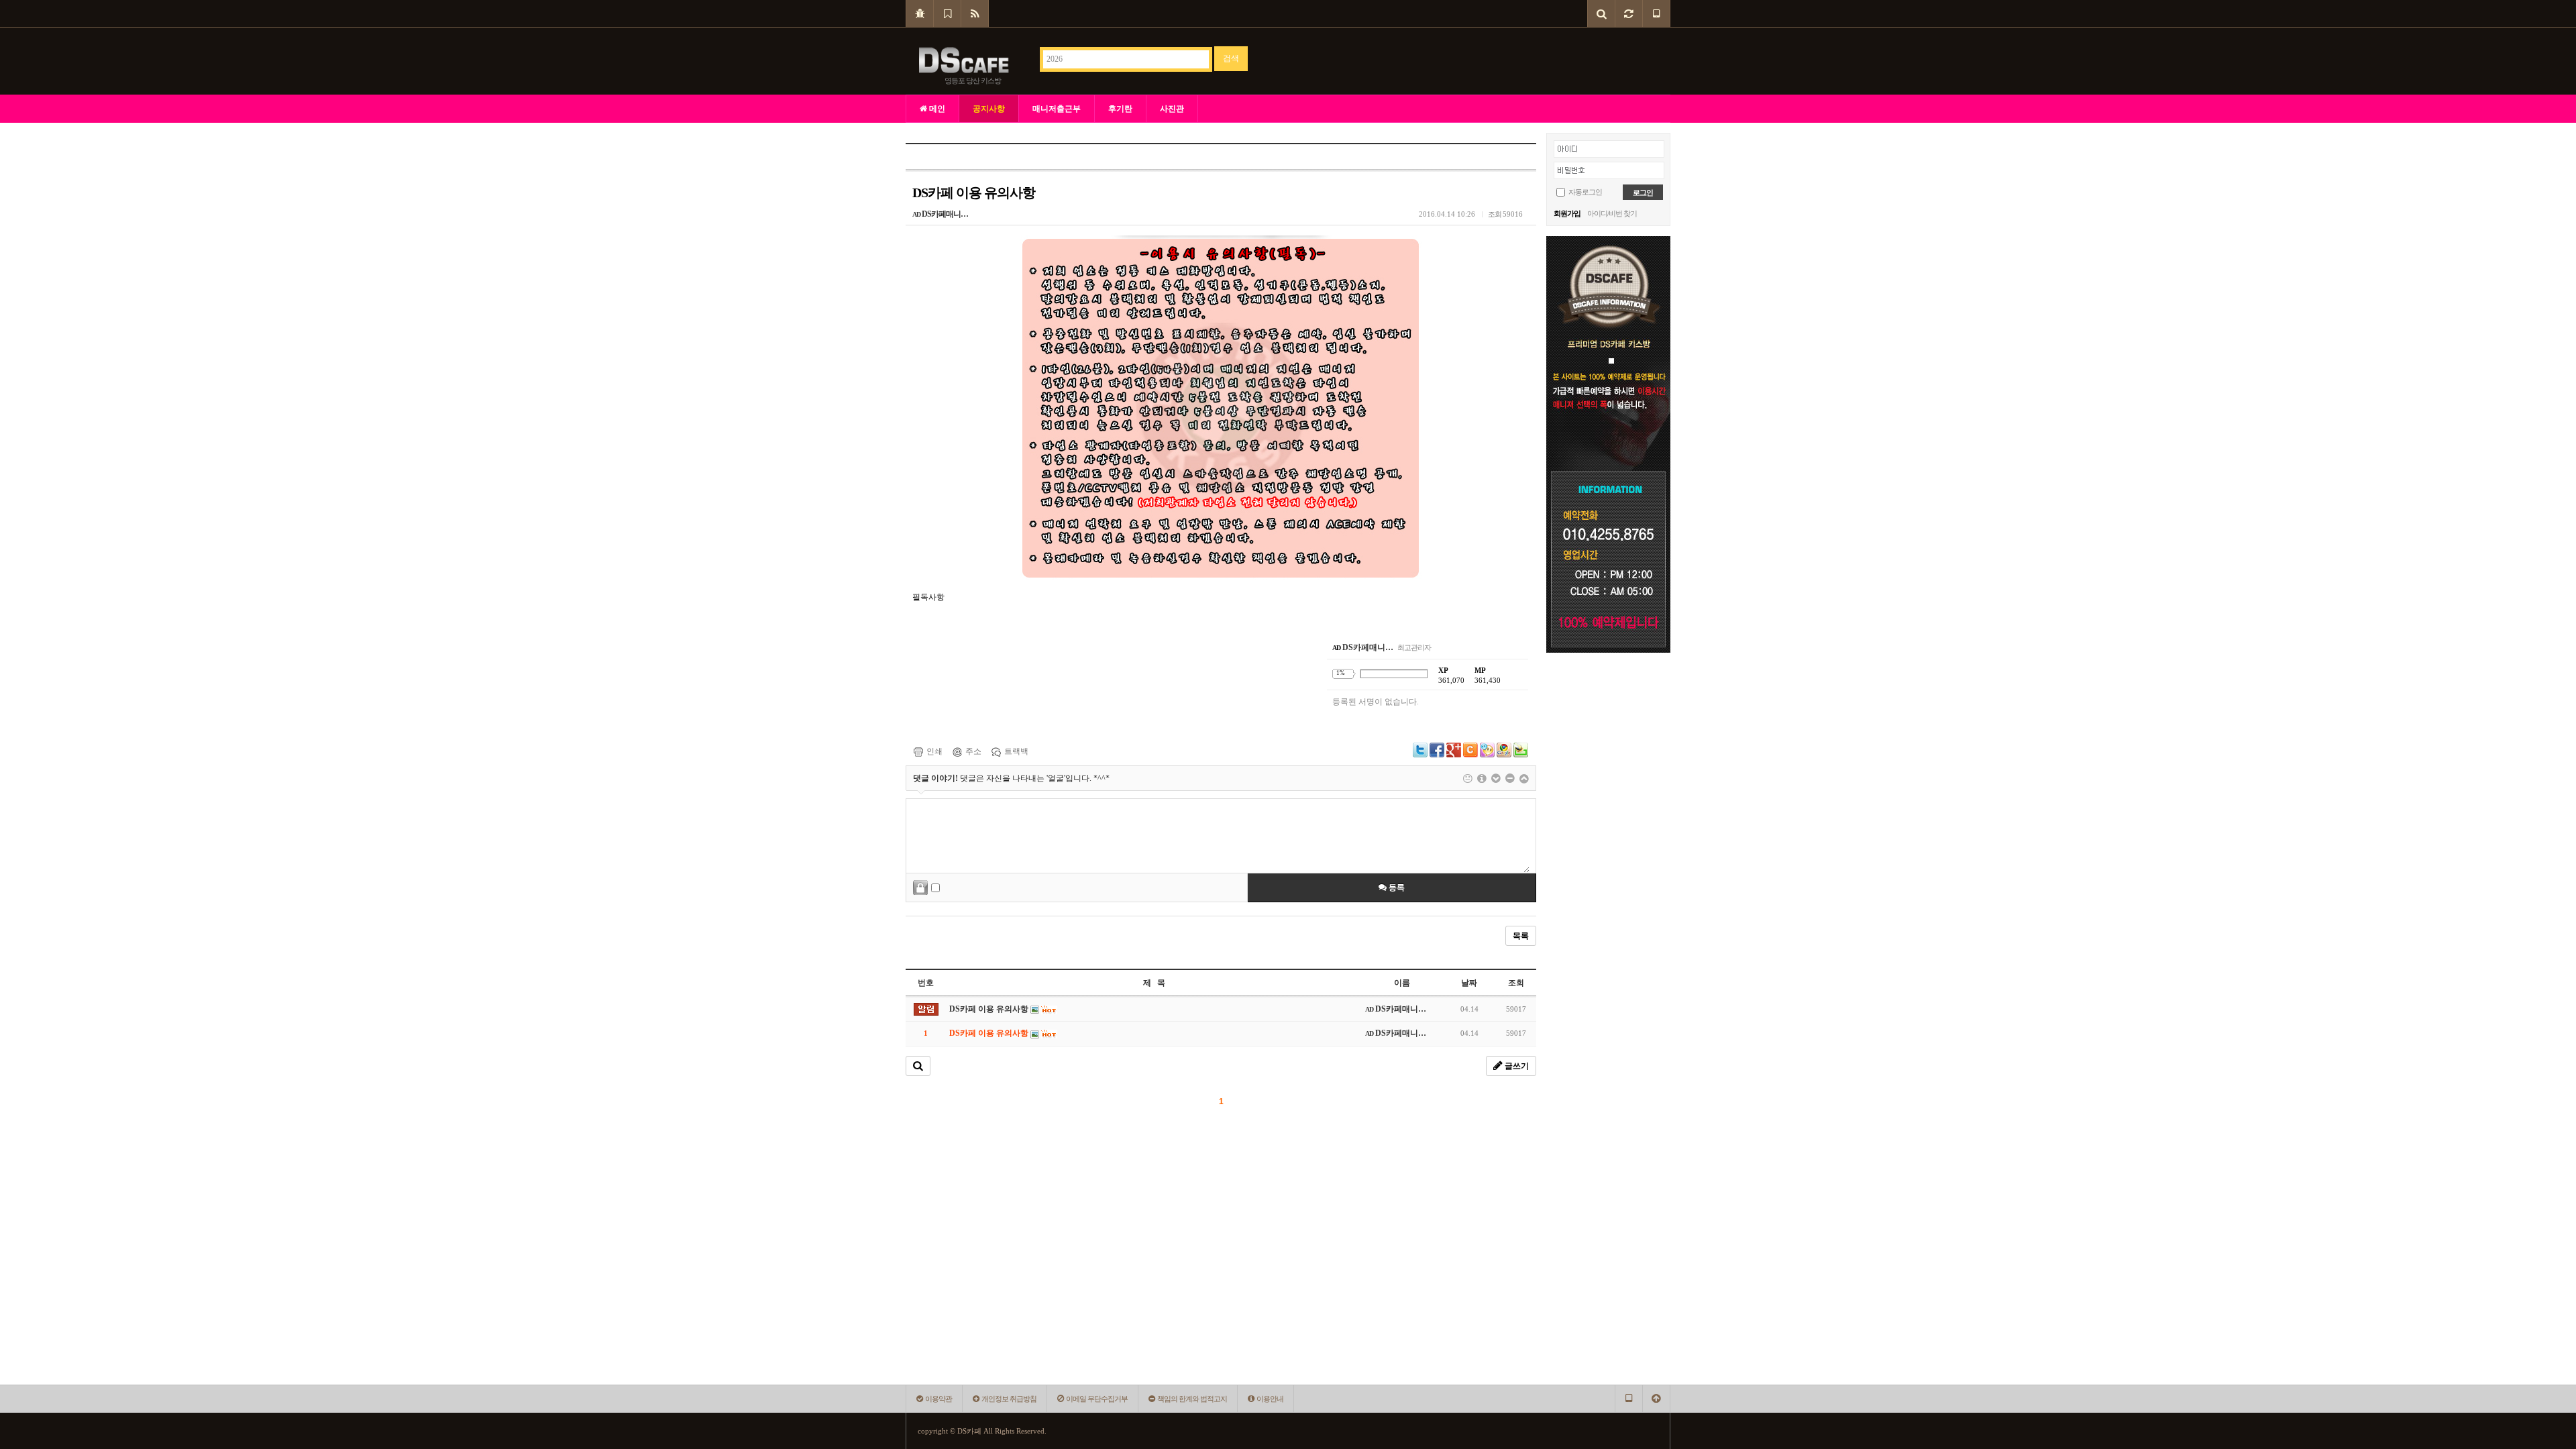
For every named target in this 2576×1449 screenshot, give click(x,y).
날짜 (1469, 983)
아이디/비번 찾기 (1612, 213)
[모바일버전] (1656, 13)
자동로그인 (1585, 192)
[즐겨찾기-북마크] (948, 13)
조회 (1516, 983)
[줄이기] (1524, 778)
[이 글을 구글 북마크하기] (1504, 749)
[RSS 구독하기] (975, 13)
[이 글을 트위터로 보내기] (1420, 749)
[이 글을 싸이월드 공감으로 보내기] (1470, 750)
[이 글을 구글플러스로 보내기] (1454, 749)
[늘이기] (1496, 778)
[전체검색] (1602, 13)
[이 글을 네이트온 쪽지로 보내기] (1487, 749)
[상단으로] (1656, 1399)
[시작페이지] (920, 13)
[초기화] (1510, 778)
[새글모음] (1629, 13)
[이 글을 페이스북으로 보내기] (1437, 749)
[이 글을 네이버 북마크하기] (1521, 749)
